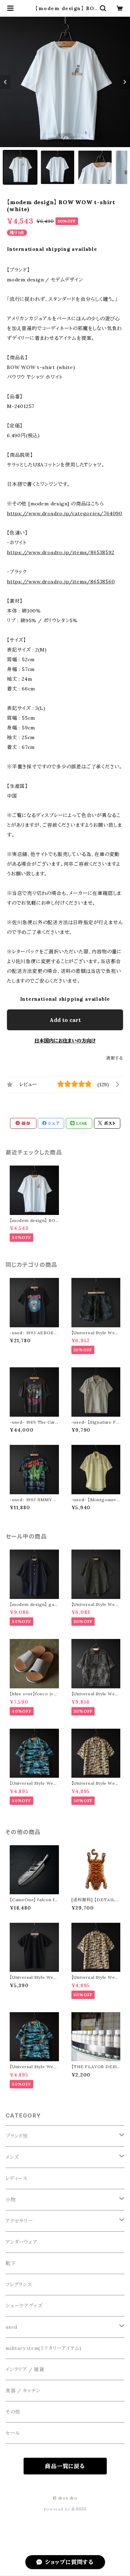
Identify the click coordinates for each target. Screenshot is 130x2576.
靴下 (11, 2263)
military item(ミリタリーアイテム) (44, 2348)
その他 (13, 2412)
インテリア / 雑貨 (25, 2369)
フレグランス (19, 2285)
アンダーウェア (21, 2242)
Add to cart (65, 1020)
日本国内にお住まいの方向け (65, 1041)
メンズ (12, 2157)
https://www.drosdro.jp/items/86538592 (61, 552)
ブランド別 (17, 2136)
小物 (11, 2200)
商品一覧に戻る (65, 2466)
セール (13, 2433)
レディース (17, 2178)
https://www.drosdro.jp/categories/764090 (65, 513)
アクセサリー (19, 2221)
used (11, 2327)
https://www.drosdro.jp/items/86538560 (61, 582)
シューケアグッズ (24, 2306)
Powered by (58, 2509)
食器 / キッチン (23, 2391)
